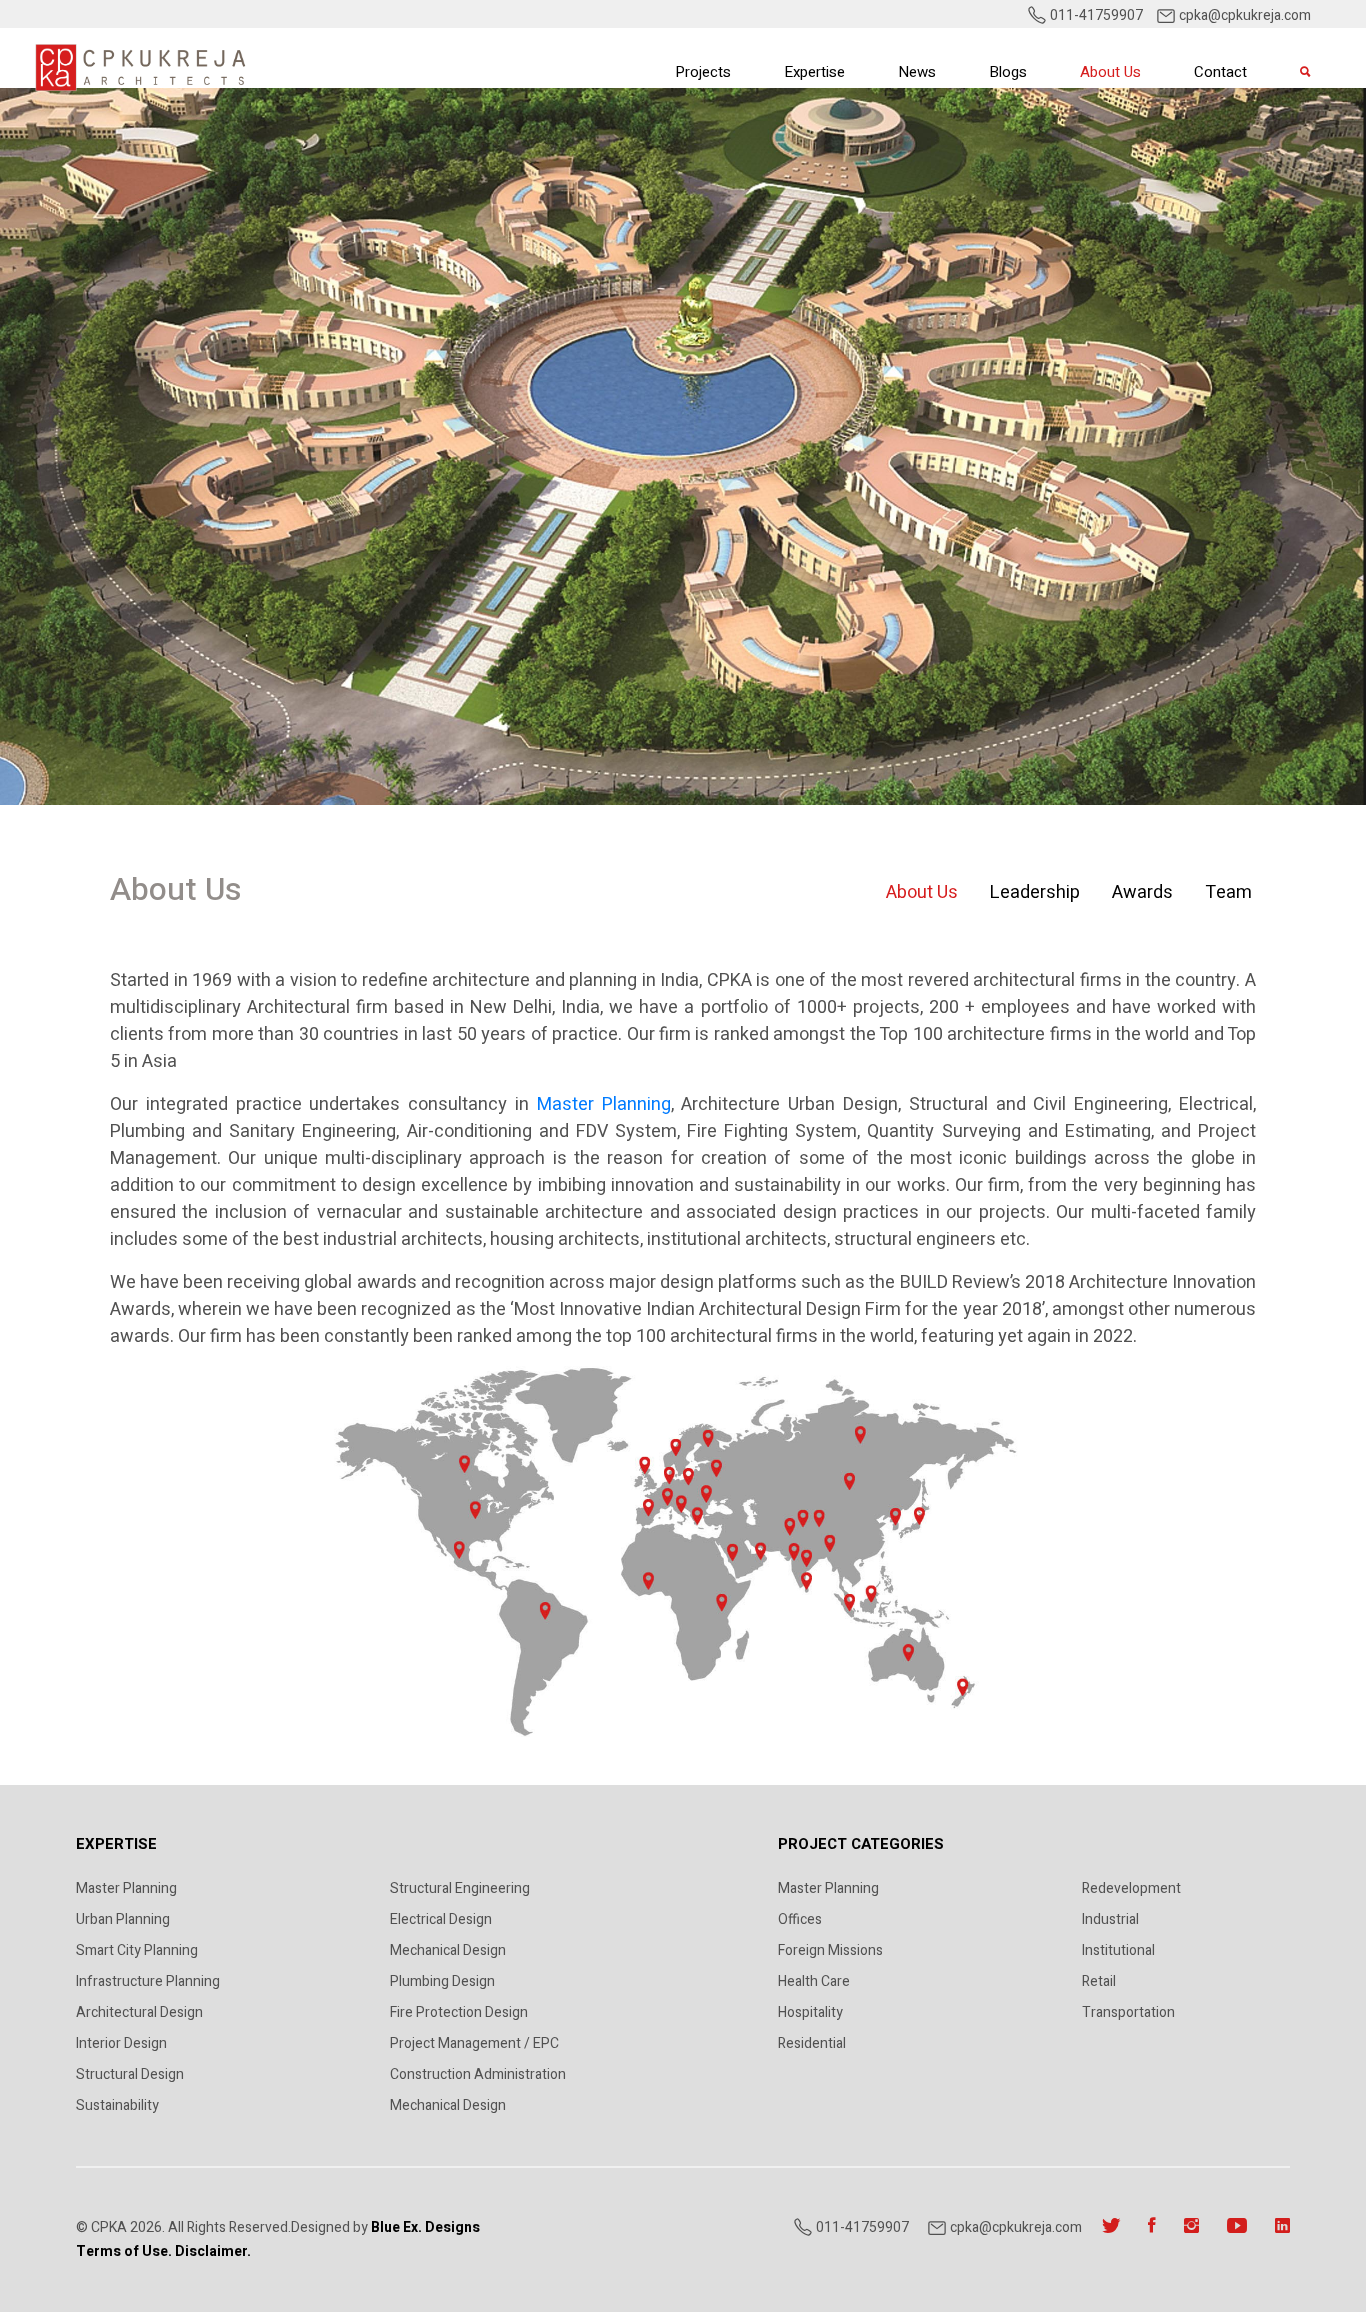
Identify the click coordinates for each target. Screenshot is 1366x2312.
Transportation (1128, 2012)
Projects (703, 72)
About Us (1110, 72)
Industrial (1110, 1919)
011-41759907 (1095, 15)
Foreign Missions (830, 1950)
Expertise (814, 72)
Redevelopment (1131, 1888)
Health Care (814, 1981)
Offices (800, 1919)
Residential (812, 2043)
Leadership (1035, 892)
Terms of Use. (124, 2251)
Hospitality (810, 2012)
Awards (1142, 892)
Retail (1099, 1981)
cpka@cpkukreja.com (1245, 15)
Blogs (1008, 72)
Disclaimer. (213, 2251)
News (917, 72)
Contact (1220, 72)
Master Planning (604, 1104)
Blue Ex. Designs (425, 2227)
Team (1228, 892)
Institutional (1118, 1950)
